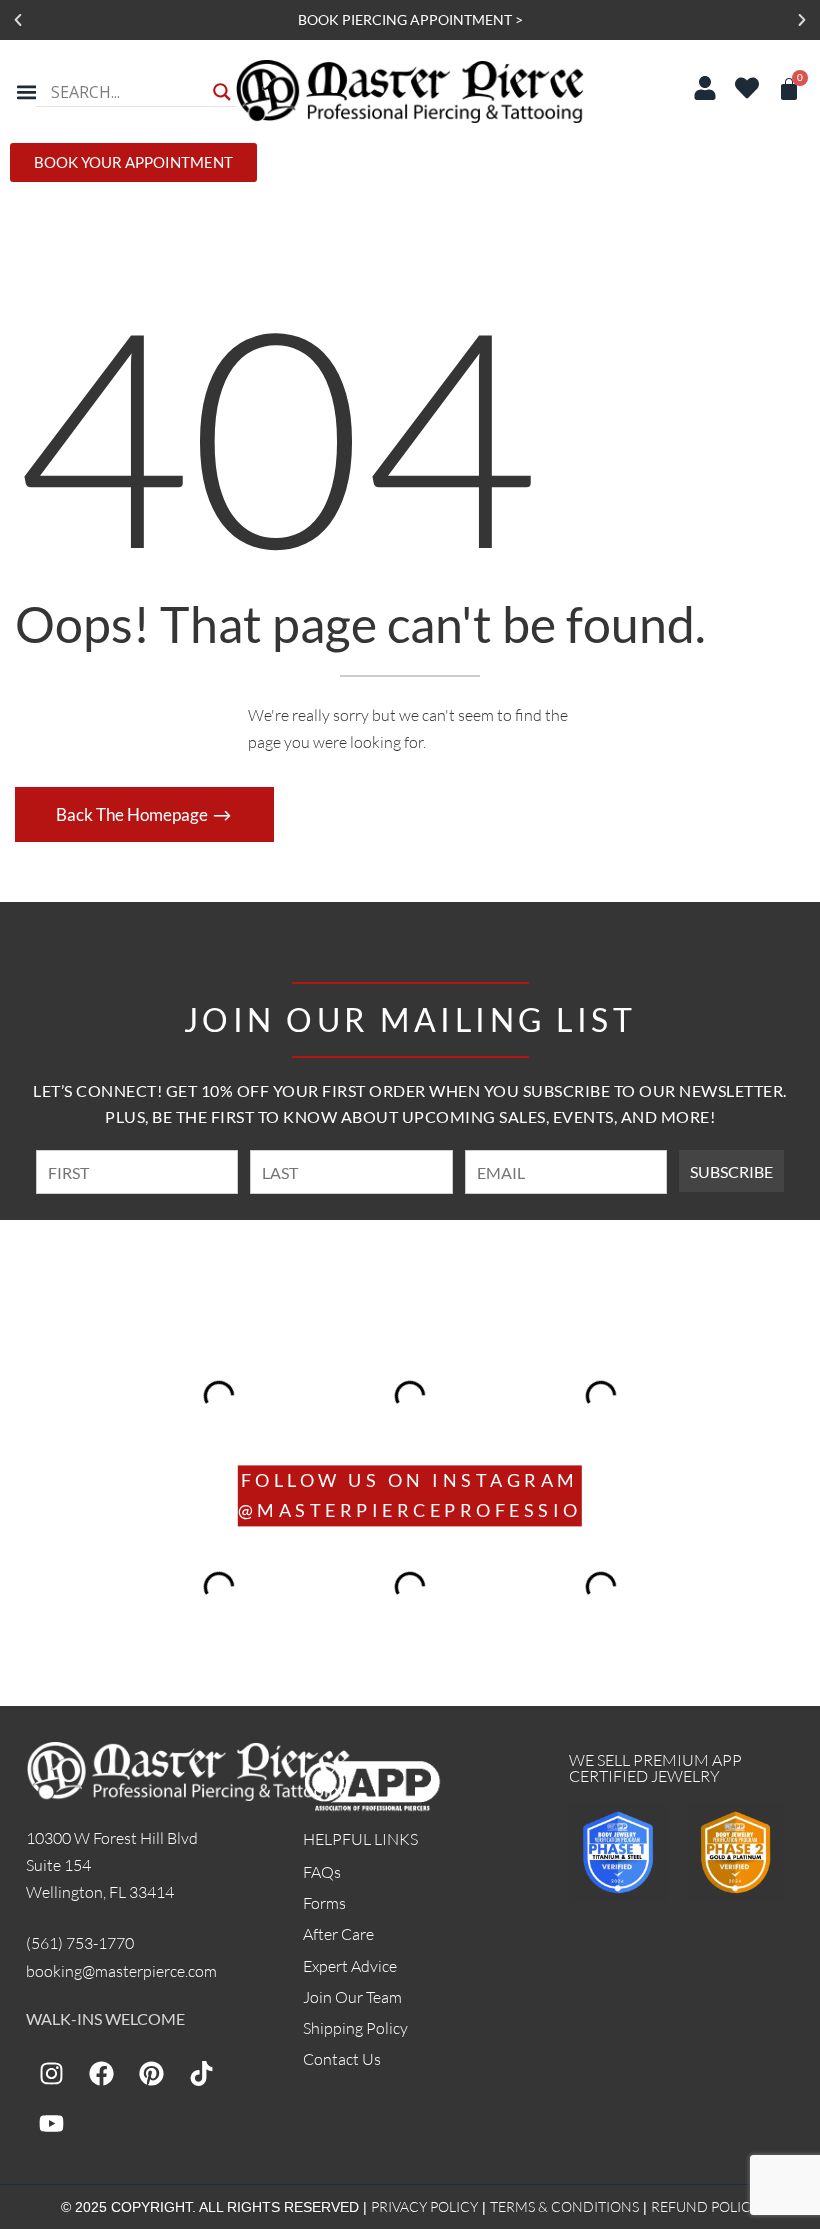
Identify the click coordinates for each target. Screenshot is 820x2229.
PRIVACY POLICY (424, 2206)
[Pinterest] (151, 2073)
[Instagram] (51, 2073)
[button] (18, 20)
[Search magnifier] (222, 92)
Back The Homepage (133, 814)
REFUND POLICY (705, 2206)
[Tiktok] (201, 2073)
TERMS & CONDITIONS (564, 2206)
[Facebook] (101, 2073)
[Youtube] (51, 2123)
